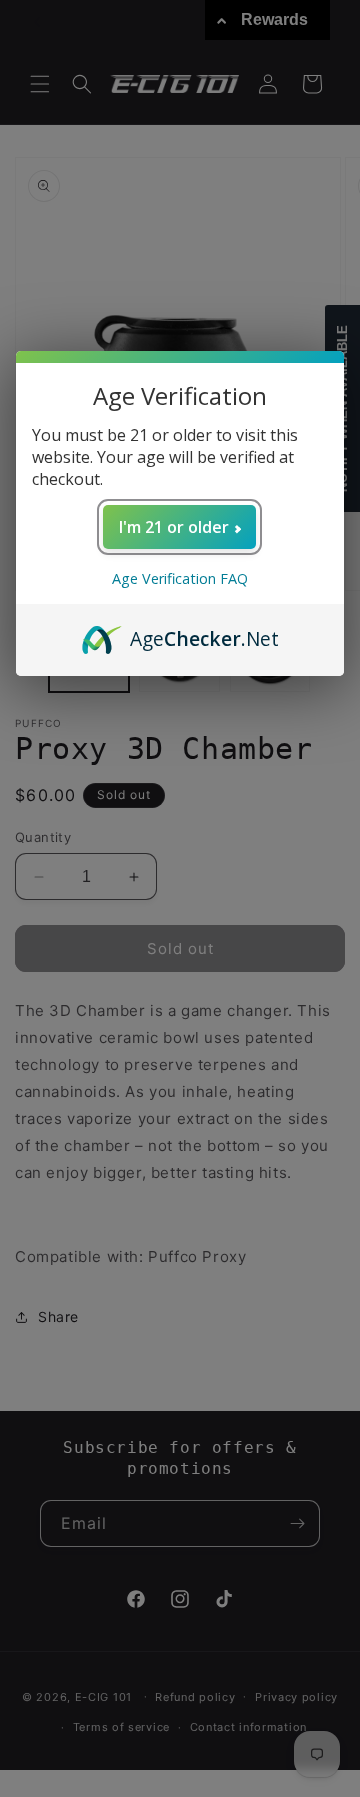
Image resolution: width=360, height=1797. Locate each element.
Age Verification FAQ (180, 578)
